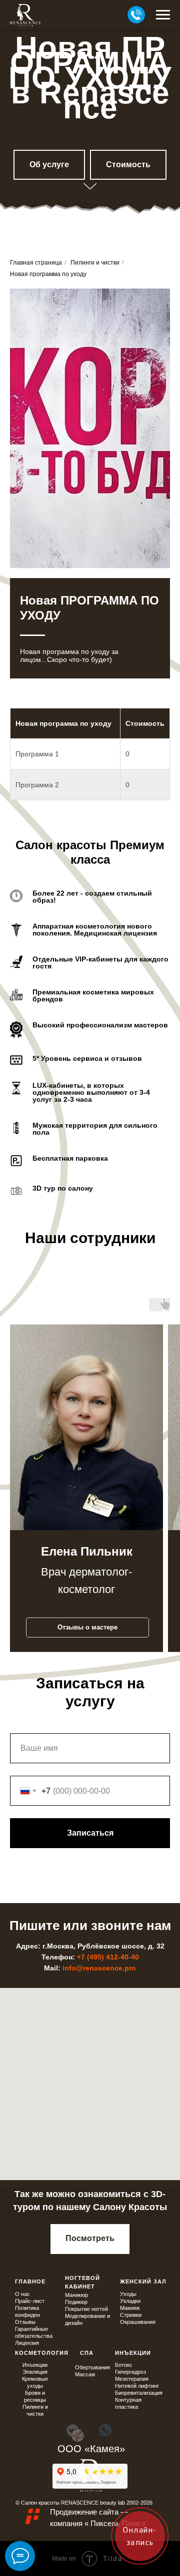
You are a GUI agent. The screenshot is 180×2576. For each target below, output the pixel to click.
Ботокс (124, 2380)
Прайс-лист (30, 2316)
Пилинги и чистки (95, 278)
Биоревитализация (139, 2408)
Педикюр (76, 2317)
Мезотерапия (132, 2394)
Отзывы (25, 2337)
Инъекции (35, 2380)
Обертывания (92, 2382)
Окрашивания (138, 2337)
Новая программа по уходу (48, 289)
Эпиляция (35, 2387)
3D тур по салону (63, 1203)
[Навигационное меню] (163, 15)
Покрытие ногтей (86, 2324)
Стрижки (131, 2330)
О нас (22, 2309)
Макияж (130, 2323)
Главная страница (36, 278)
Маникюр (76, 2310)
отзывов (126, 1073)
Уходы (128, 2309)
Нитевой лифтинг (137, 2401)
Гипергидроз (130, 2387)
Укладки (130, 2316)
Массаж (85, 2389)
